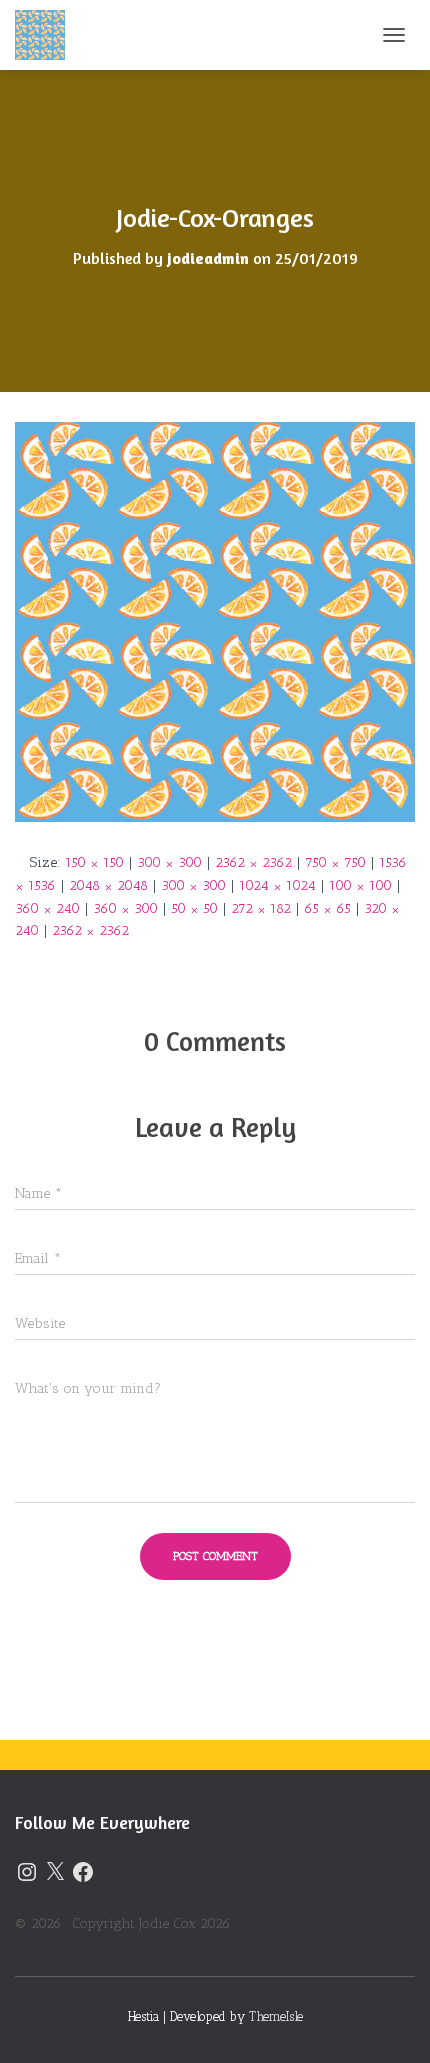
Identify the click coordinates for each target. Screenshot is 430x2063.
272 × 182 (261, 908)
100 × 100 (360, 885)
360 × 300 (125, 908)
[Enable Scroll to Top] (390, 2023)
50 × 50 (194, 908)
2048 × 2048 (108, 885)
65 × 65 (327, 908)
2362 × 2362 (253, 862)
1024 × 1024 (277, 885)
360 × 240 (47, 908)
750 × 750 (335, 862)
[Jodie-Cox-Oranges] (215, 621)
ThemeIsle (276, 2016)
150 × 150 (94, 862)
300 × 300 (169, 862)
